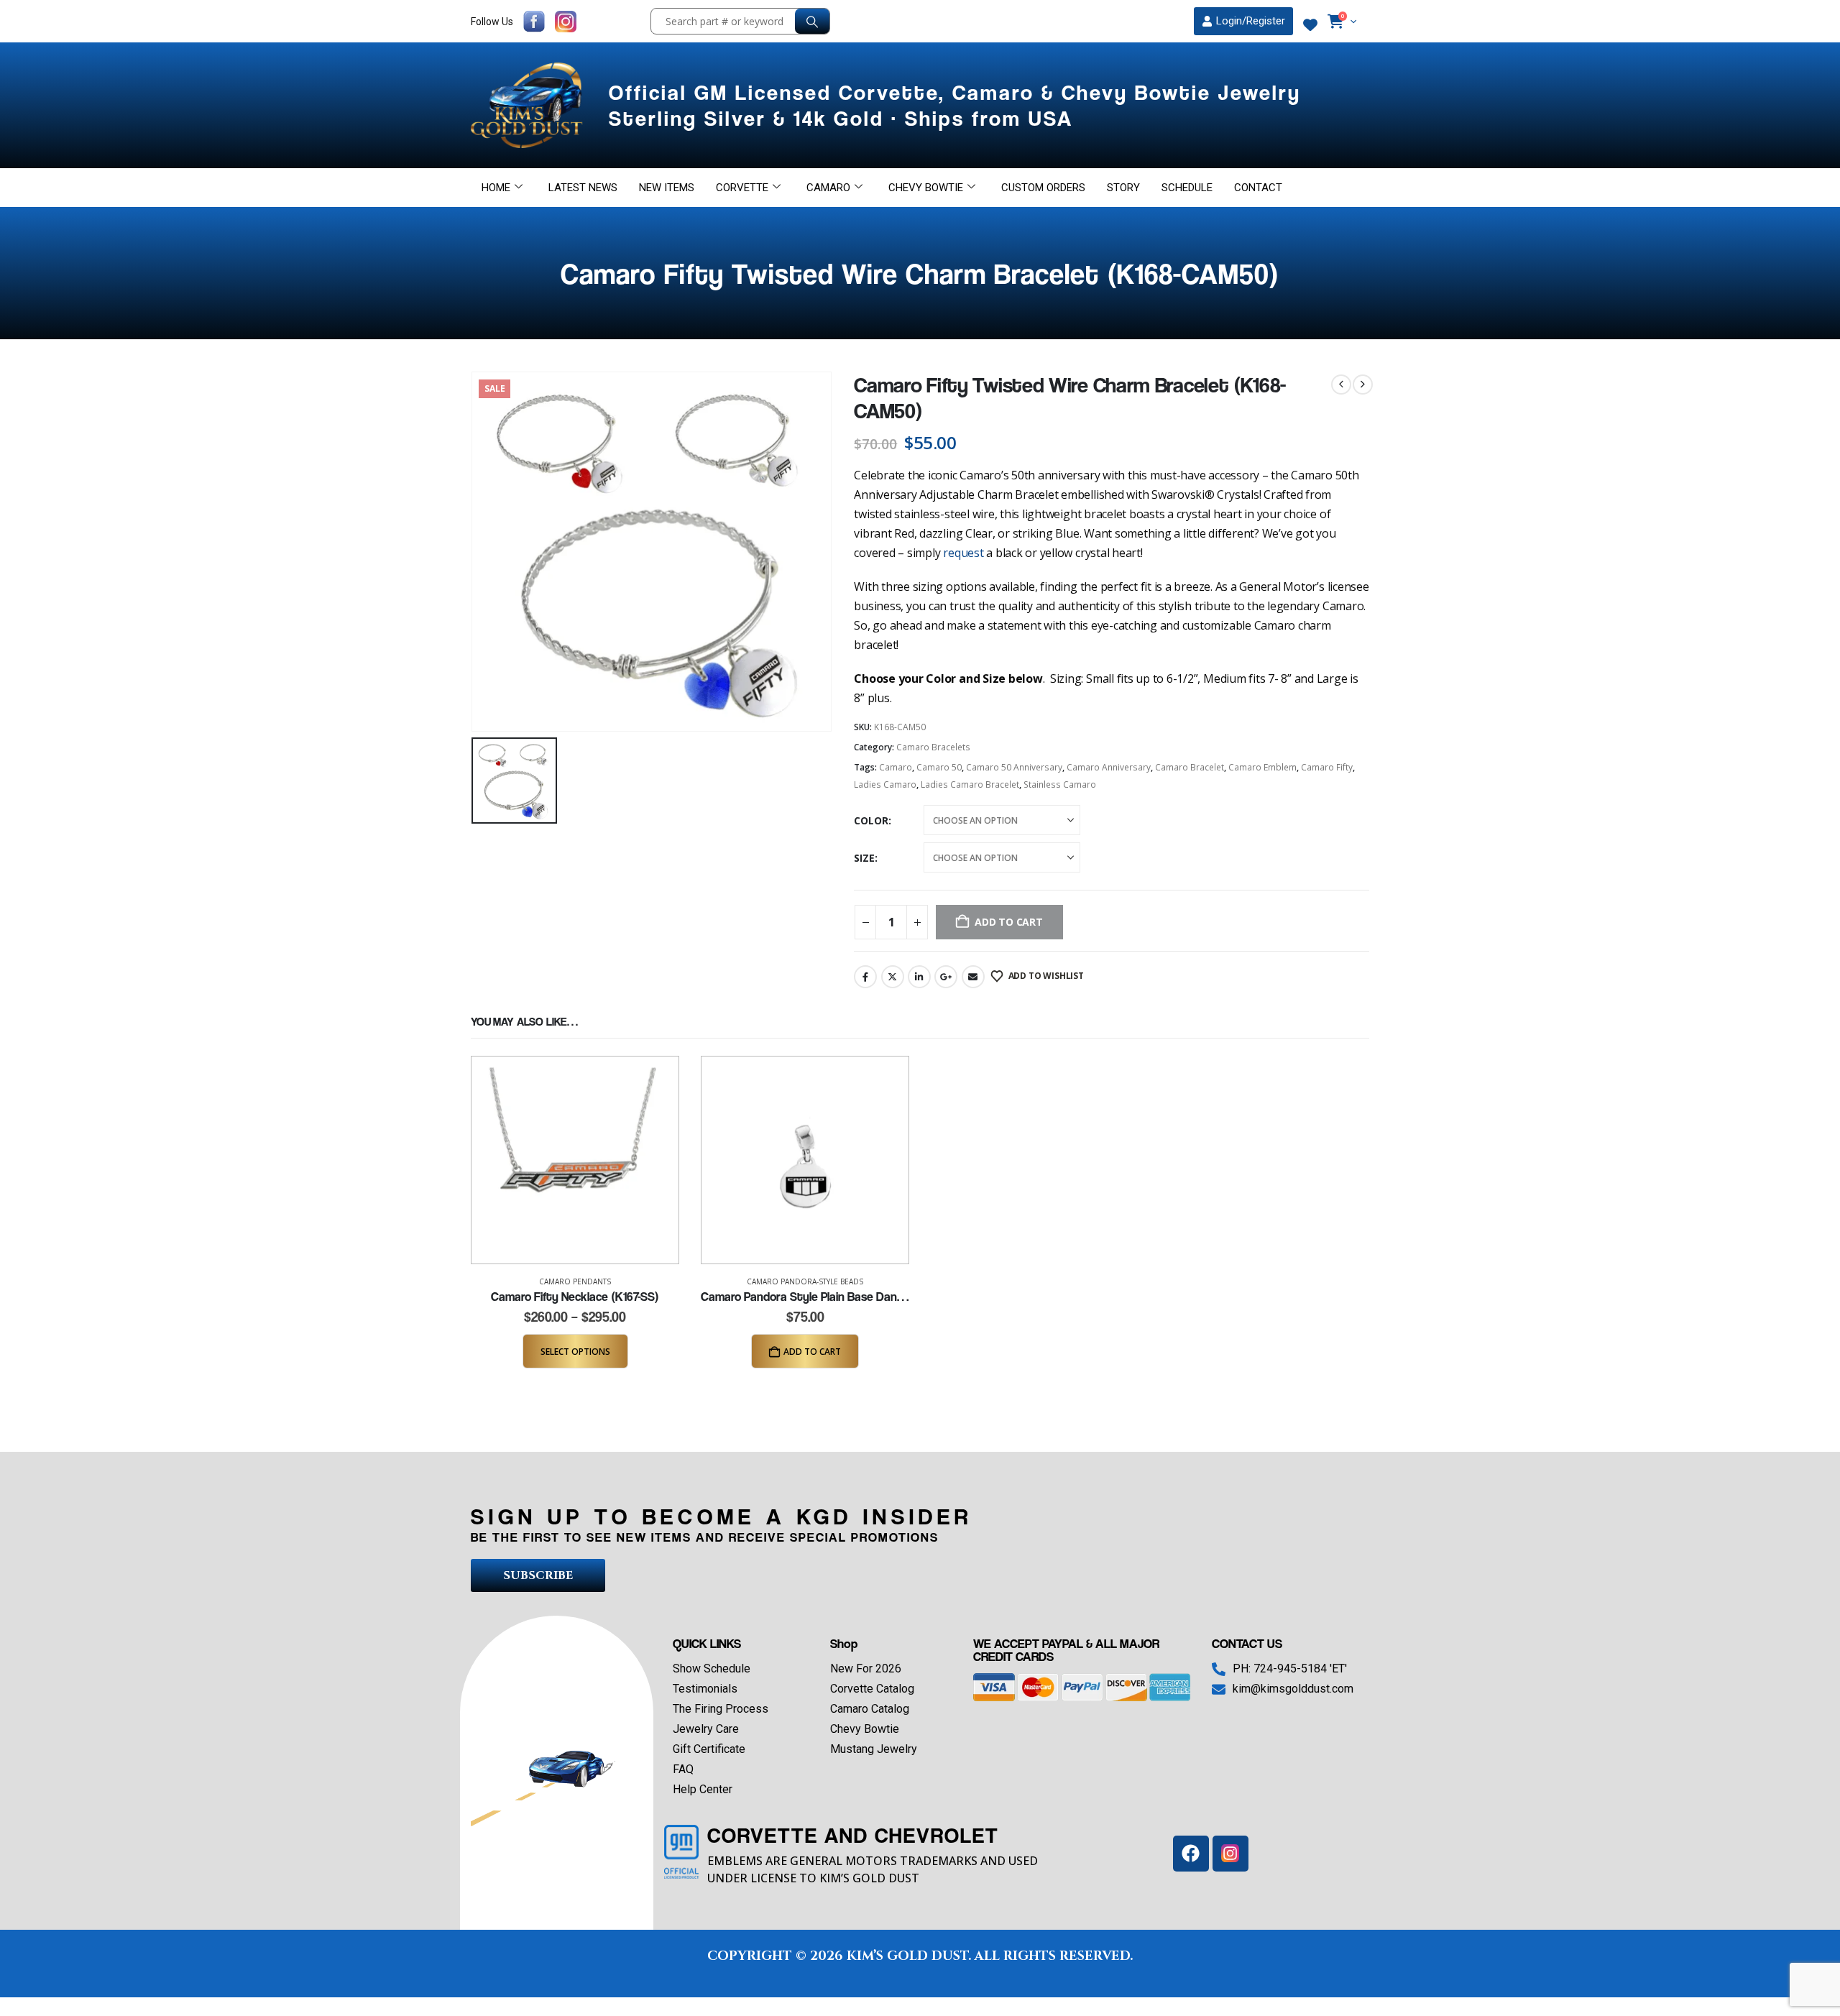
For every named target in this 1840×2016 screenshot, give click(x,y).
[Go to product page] (575, 1160)
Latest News (583, 188)
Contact (1258, 188)
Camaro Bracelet (1190, 767)
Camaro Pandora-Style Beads (805, 1281)
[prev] (1341, 385)
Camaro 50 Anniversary (1014, 767)
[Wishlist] (1310, 25)
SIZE (864, 858)
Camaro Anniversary (1109, 767)
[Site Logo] (529, 105)
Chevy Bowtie (926, 188)
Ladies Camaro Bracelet (970, 784)
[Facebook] (1191, 1854)
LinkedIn (919, 977)
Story (1123, 188)
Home (496, 188)
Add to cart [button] (812, 1352)
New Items (667, 188)
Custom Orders (1043, 188)
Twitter (893, 977)
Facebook (865, 977)
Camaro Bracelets (933, 747)
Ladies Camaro (885, 784)
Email (973, 977)
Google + (946, 977)
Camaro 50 (939, 767)
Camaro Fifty (1327, 767)
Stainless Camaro (1060, 784)
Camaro (828, 188)
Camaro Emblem (1262, 767)
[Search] (812, 21)
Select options (575, 1352)
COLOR (871, 820)
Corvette (742, 188)
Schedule (1187, 188)
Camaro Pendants (575, 1281)
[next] (1363, 385)
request (963, 553)
